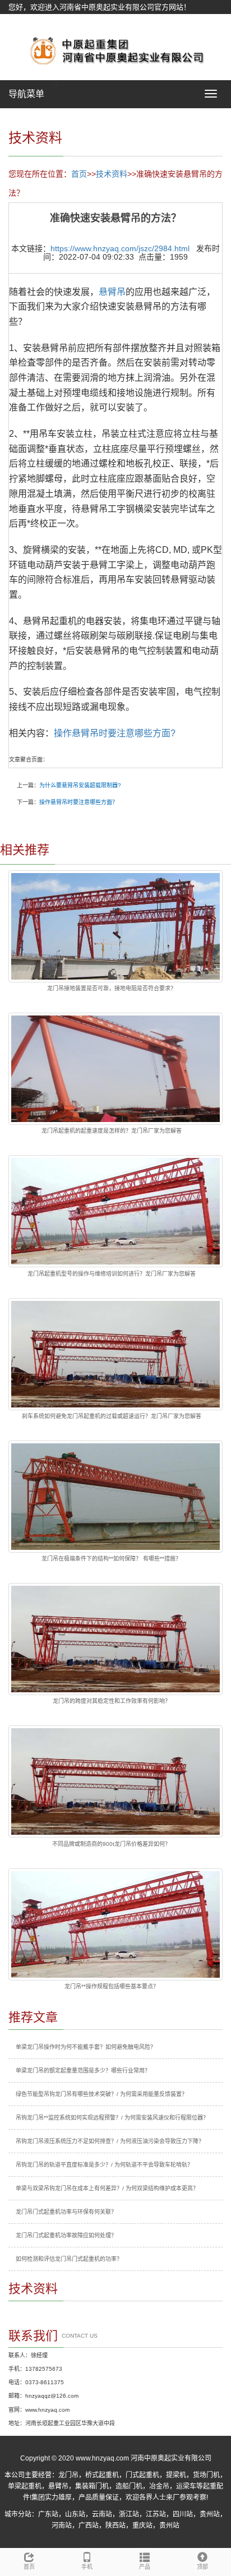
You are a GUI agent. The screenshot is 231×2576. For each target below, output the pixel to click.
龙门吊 (68, 2475)
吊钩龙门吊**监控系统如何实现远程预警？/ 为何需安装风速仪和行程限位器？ (112, 2118)
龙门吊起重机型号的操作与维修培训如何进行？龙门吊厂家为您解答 (112, 1274)
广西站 (89, 2526)
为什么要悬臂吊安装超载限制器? (80, 785)
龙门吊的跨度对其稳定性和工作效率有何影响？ (112, 1701)
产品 (145, 2567)
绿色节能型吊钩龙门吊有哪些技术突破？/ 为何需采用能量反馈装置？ (101, 2094)
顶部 (202, 2567)
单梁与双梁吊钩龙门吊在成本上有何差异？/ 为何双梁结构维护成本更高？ (107, 2188)
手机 (87, 2567)
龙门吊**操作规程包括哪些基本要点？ (112, 1986)
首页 (79, 174)
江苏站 (156, 2514)
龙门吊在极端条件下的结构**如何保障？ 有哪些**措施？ (111, 1559)
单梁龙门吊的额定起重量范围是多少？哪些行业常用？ (83, 2071)
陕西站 (115, 2526)
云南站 (102, 2514)
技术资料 (112, 174)
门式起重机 (142, 2475)
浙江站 (129, 2514)
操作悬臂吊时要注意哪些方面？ (78, 802)
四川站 (183, 2514)
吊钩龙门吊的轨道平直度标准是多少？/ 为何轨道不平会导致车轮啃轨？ (104, 2165)
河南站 (62, 2526)
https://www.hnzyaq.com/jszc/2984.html (120, 248)
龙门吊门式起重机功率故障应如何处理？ (66, 2235)
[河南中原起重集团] (115, 50)
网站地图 (23, 21)
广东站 (48, 2514)
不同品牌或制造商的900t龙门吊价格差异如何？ (111, 1844)
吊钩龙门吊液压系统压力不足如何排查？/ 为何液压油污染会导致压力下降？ (110, 2141)
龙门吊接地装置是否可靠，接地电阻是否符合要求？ (112, 988)
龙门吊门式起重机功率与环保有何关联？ (66, 2212)
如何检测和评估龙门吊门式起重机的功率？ (69, 2259)
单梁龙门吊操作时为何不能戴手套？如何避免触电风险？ (86, 2047)
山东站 (75, 2514)
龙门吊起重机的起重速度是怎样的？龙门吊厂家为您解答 (112, 1131)
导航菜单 (26, 94)
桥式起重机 (102, 2475)
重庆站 (142, 2526)
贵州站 (210, 2514)
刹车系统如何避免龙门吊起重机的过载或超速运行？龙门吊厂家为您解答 (112, 1416)
